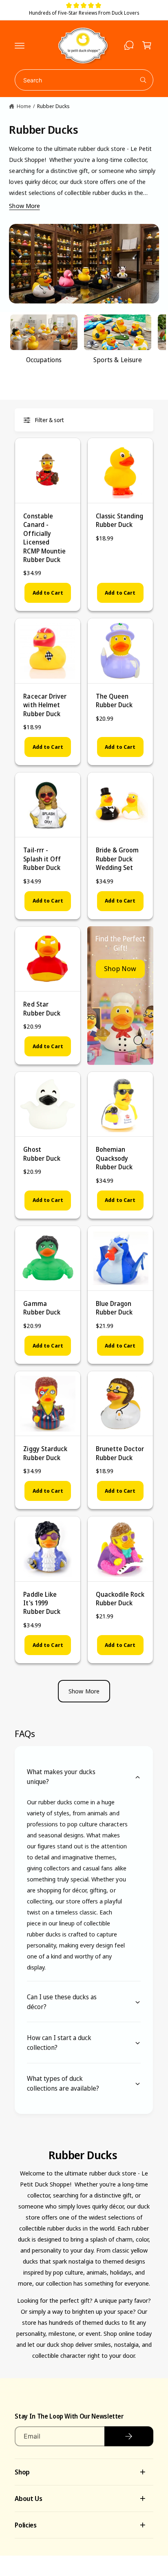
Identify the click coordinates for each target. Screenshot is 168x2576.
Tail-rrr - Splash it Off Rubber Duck (42, 859)
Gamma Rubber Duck (42, 1308)
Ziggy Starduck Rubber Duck (45, 1453)
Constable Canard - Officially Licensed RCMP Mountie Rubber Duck (44, 538)
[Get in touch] (129, 45)
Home (24, 106)
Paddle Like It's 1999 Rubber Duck (42, 1603)
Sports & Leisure (117, 360)
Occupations (44, 360)
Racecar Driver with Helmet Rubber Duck (45, 705)
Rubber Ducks (53, 106)
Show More (24, 206)
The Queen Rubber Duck (114, 700)
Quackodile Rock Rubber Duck (120, 1599)
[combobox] (84, 80)
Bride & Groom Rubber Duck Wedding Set (117, 859)
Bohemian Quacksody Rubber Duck (114, 1158)
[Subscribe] (129, 2436)
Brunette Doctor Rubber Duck (120, 1453)
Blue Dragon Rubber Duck (114, 1308)
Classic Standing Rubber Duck (119, 520)
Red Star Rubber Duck (42, 1008)
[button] (20, 45)
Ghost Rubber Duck (42, 1154)
